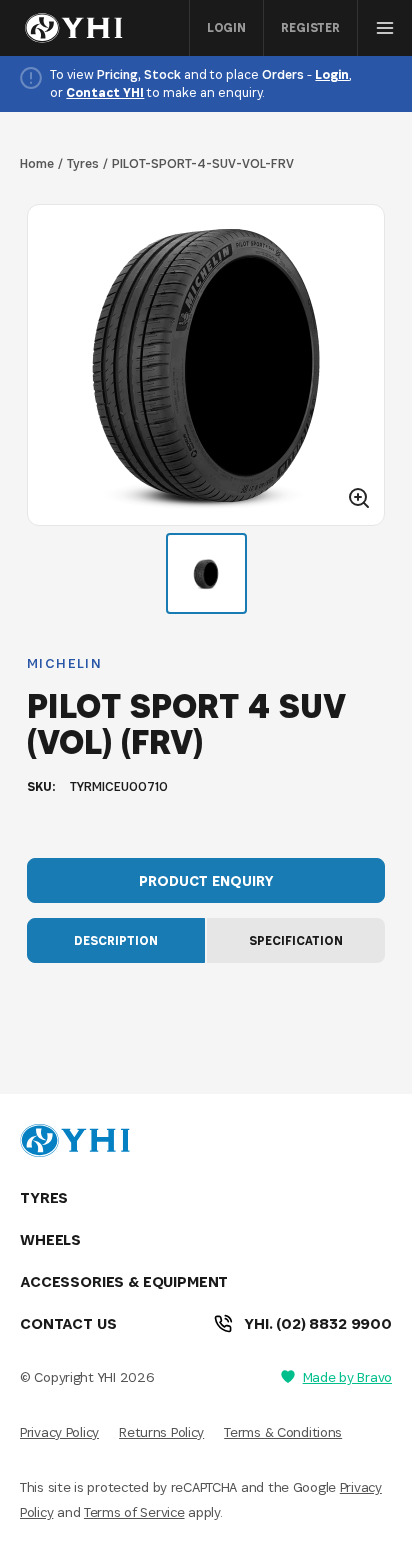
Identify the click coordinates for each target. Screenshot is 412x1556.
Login (226, 27)
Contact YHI (105, 92)
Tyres (83, 163)
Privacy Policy (59, 1432)
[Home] (79, 28)
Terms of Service (134, 1512)
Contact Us (68, 1323)
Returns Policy (161, 1432)
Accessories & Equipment (124, 1281)
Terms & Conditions (283, 1432)
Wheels (50, 1239)
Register (310, 27)
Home (37, 163)
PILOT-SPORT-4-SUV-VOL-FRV (203, 163)
